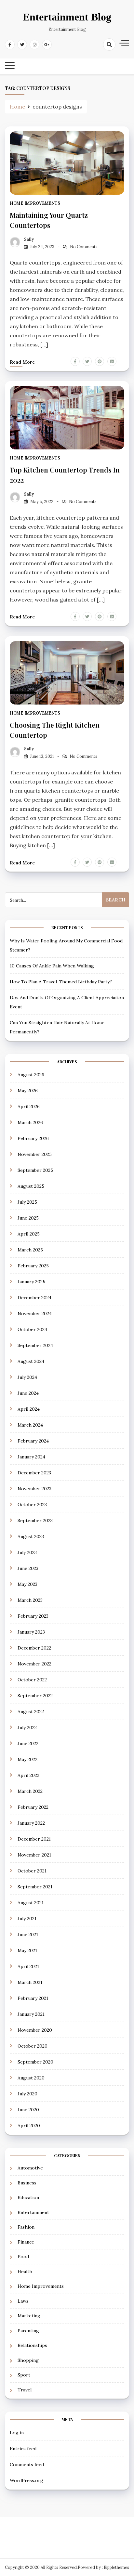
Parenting (28, 2331)
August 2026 (31, 1075)
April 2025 (29, 1234)
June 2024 (28, 1393)
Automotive (30, 2168)
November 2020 (35, 2030)
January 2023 (31, 1632)
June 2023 (28, 1568)
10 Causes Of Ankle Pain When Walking (52, 966)
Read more (22, 362)
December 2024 (34, 1298)
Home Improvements (35, 203)
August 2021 (31, 1903)
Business (27, 2183)
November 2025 (35, 1154)
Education (28, 2197)
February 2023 (33, 1616)
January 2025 (31, 1282)
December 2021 (34, 1839)
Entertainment (33, 2212)
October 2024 (32, 1329)
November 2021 (34, 1855)
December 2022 (34, 1648)
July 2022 (27, 1728)
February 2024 (33, 1441)
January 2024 (31, 1457)
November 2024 (35, 1314)
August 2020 (31, 2078)
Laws (23, 2301)
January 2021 (31, 2014)
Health (25, 2272)
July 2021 (27, 1919)
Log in (17, 2433)
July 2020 (27, 2094)
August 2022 (31, 1712)
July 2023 (27, 1552)
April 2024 (29, 1409)
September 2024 (35, 1345)
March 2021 (30, 1982)
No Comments (84, 247)
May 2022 (27, 1759)
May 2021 (27, 1950)
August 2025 (31, 1186)
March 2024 (30, 1425)
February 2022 (33, 1807)
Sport (24, 2375)
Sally (29, 239)
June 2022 (28, 1743)
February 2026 (33, 1138)
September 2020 (35, 2062)
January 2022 (31, 1823)
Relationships (32, 2345)
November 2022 (34, 1664)
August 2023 (31, 1536)
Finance (26, 2242)
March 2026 (30, 1122)
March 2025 (30, 1250)
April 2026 (29, 1107)
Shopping (28, 2360)
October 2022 (32, 1680)
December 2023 (34, 1473)
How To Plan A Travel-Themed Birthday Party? (61, 982)
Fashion (26, 2227)
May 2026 (28, 1091)
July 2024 (27, 1377)
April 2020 (29, 2126)
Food (23, 2257)
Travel (25, 2390)
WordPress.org (27, 2480)
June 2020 (28, 2110)
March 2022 (30, 1791)
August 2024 (31, 1361)
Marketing (29, 2316)
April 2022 (28, 1775)
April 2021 (28, 1966)
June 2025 (28, 1218)
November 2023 (34, 1489)
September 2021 (35, 1887)
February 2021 (33, 1998)
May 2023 (27, 1584)
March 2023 (30, 1600)
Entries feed (23, 2449)
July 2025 (27, 1202)
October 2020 (33, 2046)
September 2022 (35, 1696)
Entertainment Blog (67, 17)
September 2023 (35, 1521)
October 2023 (32, 1505)
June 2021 (28, 1935)
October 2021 (32, 1871)
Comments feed (27, 2465)
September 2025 (35, 1170)
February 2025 (33, 1266)
